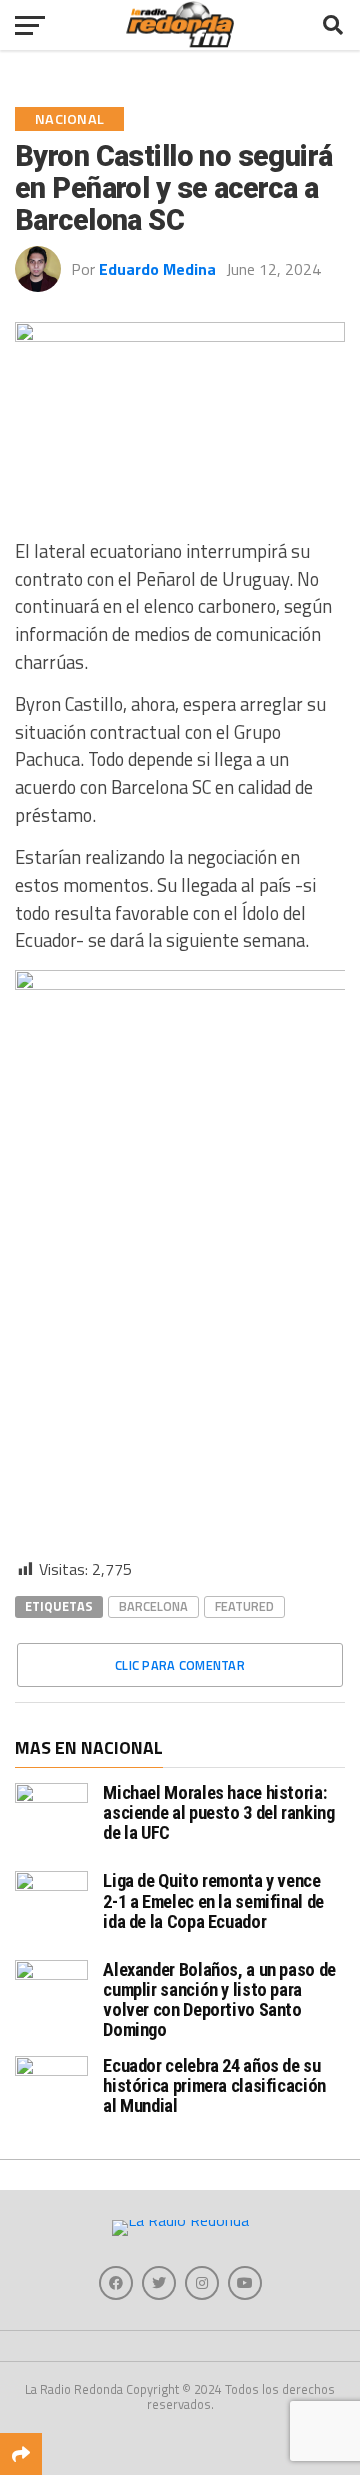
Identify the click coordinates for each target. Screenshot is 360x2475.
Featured (244, 1606)
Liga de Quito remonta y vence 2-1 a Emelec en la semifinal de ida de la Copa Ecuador (213, 1900)
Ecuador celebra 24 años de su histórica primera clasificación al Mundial (214, 2085)
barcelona (153, 1606)
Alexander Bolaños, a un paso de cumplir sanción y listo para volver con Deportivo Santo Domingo (219, 2000)
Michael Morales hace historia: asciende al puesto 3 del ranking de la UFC (218, 1812)
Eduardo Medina (157, 269)
